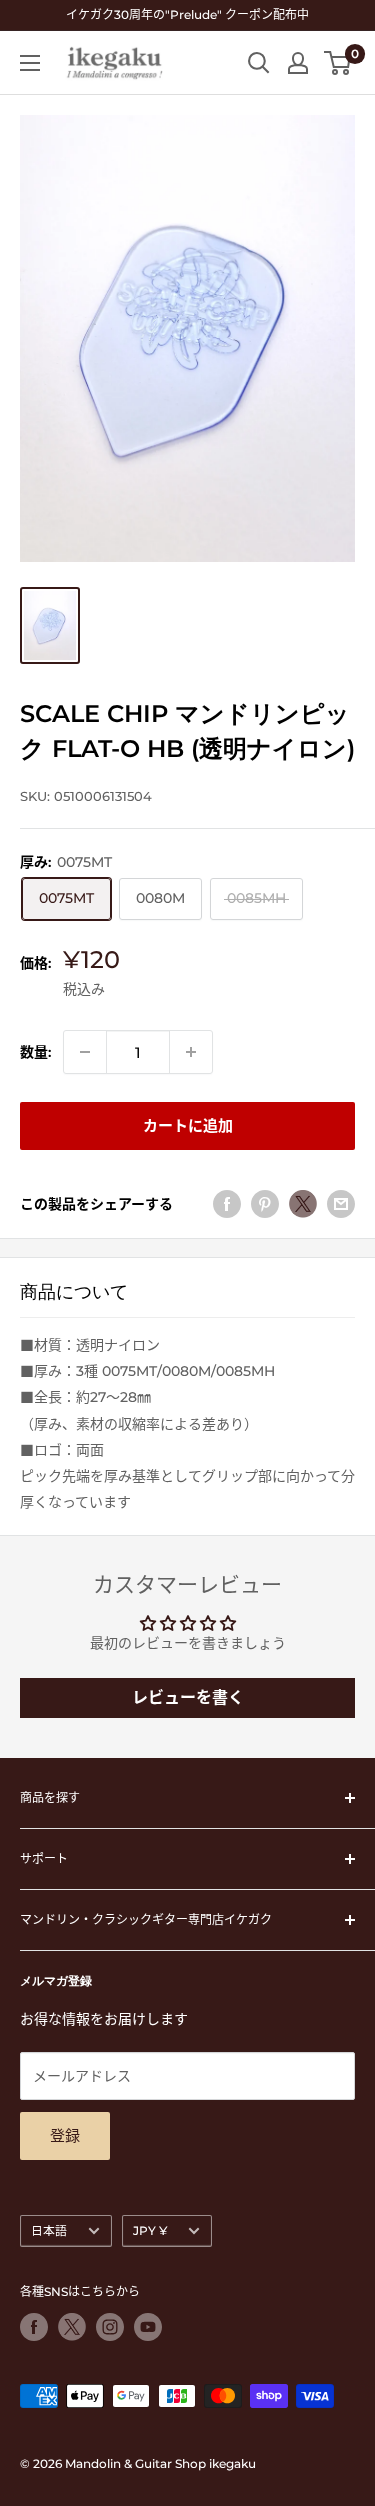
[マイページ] (298, 63)
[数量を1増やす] (191, 1052)
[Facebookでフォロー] (34, 2327)
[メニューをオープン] (30, 63)
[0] (338, 63)
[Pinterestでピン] (265, 1204)
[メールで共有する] (341, 1204)
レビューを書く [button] (188, 1697)
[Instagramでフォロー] (110, 2327)
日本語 (49, 2230)
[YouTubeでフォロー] (148, 2327)
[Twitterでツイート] (303, 1204)
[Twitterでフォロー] (72, 2327)
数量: (35, 1052)
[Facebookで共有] (227, 1204)
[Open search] (259, 63)
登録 (65, 2135)
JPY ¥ (150, 2230)
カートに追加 (188, 1125)
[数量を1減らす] (85, 1052)
